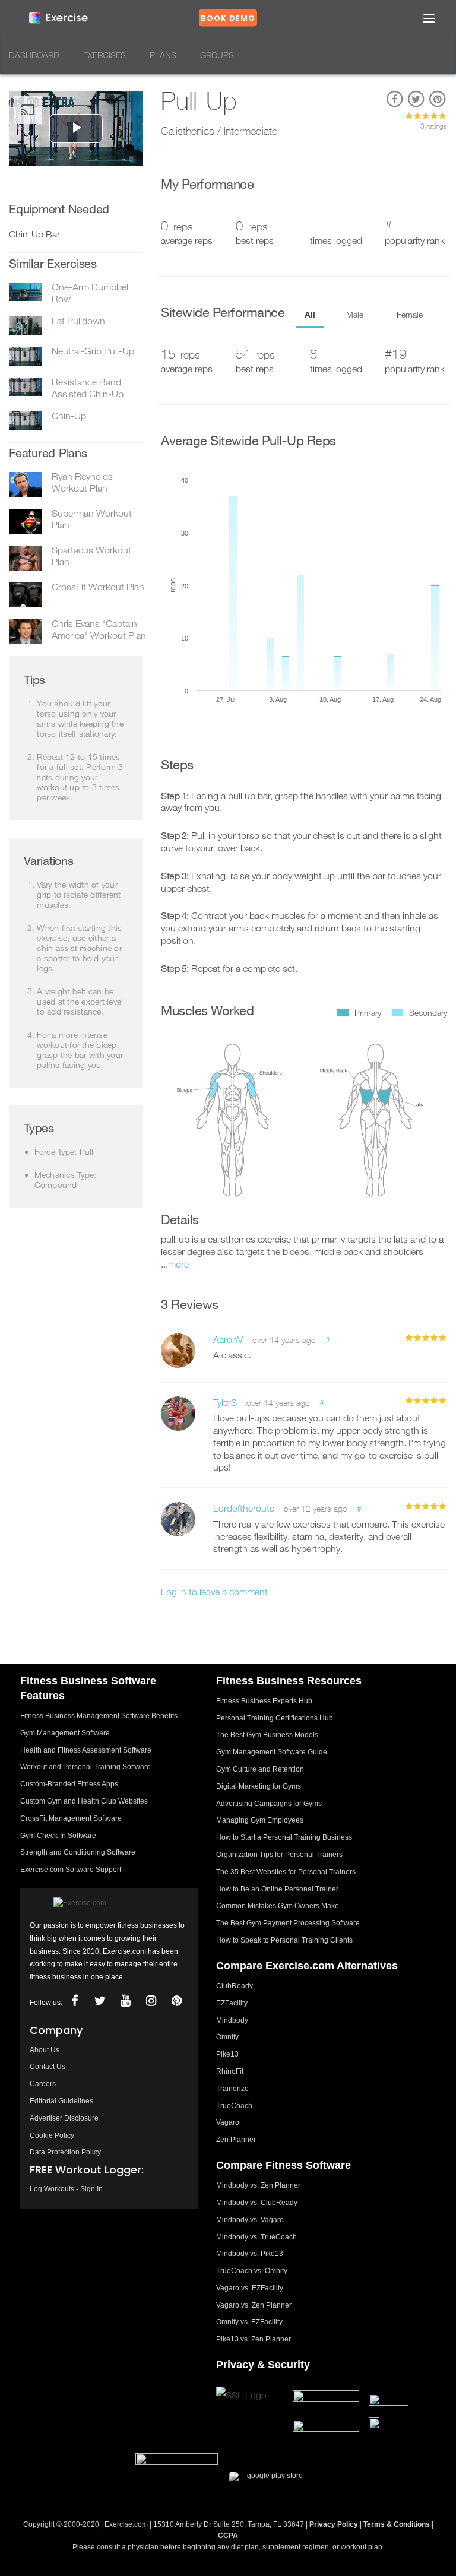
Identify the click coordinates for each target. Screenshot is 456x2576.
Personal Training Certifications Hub (275, 1718)
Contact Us (47, 2067)
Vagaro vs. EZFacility (250, 2288)
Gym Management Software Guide (272, 1752)
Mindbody (232, 2020)
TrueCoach (234, 2106)
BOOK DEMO (228, 18)
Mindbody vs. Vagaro (250, 2220)
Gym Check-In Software (58, 1836)
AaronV (228, 1339)
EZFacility (232, 2003)
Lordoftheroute (244, 1508)
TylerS (225, 1402)
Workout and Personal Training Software (85, 1767)
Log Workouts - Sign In (66, 2189)
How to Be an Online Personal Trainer (277, 1889)
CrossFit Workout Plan (98, 587)
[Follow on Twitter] (100, 2001)
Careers (43, 2084)
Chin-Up (69, 416)
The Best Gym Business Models (267, 1735)
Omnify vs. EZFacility (249, 2322)
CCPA (228, 2536)
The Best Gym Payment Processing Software (288, 1923)
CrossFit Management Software (71, 1818)
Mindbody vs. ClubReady (257, 2203)
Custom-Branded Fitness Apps (69, 1784)
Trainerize (232, 2089)
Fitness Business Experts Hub (264, 1701)
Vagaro (228, 2122)
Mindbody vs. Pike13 (250, 2254)
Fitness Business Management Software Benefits (99, 1716)
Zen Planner (236, 2140)
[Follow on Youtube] (125, 2001)
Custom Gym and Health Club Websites (84, 1801)
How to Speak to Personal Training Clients (284, 1940)
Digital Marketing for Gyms (259, 1786)
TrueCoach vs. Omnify (252, 2271)
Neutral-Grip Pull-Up (93, 351)
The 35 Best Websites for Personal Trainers (286, 1872)
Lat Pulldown (78, 321)
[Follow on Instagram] (151, 2001)
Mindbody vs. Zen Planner (258, 2185)
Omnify (227, 2037)
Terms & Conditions (397, 2524)
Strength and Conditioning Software (78, 1852)
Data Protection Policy (65, 2152)
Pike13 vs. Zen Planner (254, 2339)
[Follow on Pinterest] (176, 2001)
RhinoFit (230, 2071)
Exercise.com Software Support (71, 1870)
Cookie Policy (52, 2135)
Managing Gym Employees (260, 1820)
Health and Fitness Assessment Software (86, 1750)
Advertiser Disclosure (64, 2118)
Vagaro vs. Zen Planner (254, 2305)
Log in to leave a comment (214, 1592)
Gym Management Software (65, 1733)
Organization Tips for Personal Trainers (279, 1855)
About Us (45, 2050)
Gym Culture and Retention (260, 1769)
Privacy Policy (334, 2524)
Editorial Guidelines (61, 2101)
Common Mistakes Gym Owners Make (278, 1906)
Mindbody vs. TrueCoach (256, 2237)
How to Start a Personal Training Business (284, 1837)
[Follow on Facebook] (74, 2001)
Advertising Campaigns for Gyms (269, 1804)
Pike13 (227, 2054)
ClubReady (235, 1986)
